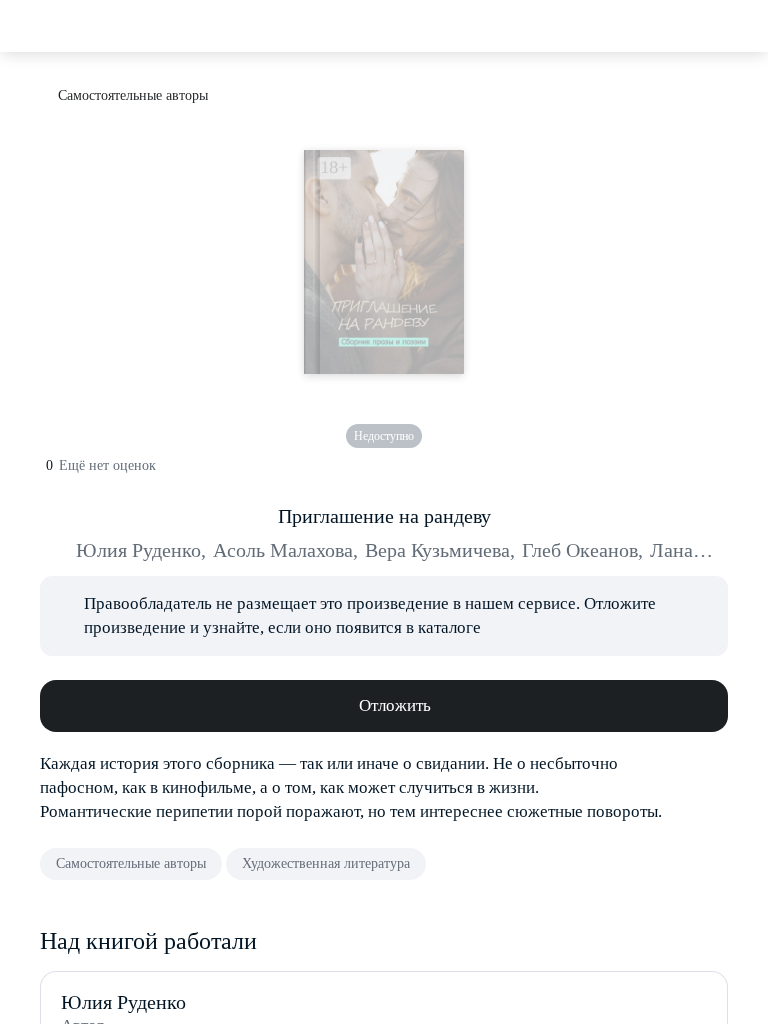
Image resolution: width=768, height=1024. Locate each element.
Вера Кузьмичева (440, 550)
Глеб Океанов (582, 550)
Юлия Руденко (141, 550)
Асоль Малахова (285, 550)
